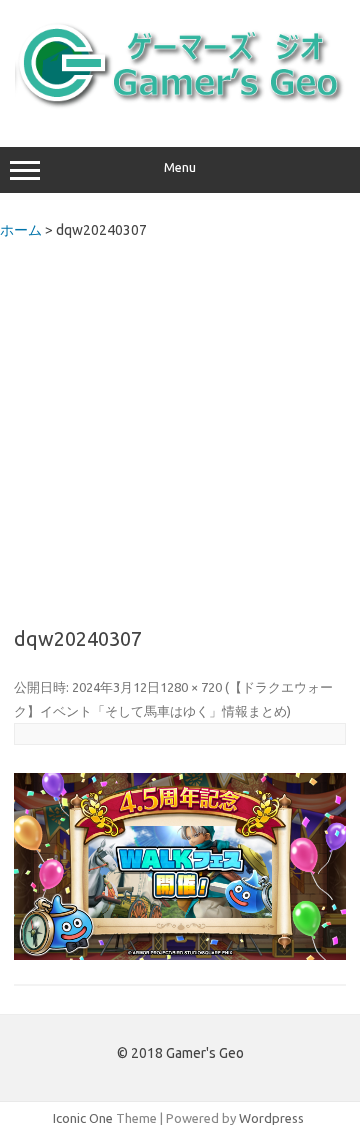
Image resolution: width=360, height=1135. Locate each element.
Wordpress (271, 1118)
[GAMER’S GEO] (180, 105)
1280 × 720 (191, 687)
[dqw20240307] (180, 866)
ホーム (21, 230)
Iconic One (83, 1118)
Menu (180, 167)
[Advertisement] (180, 427)
